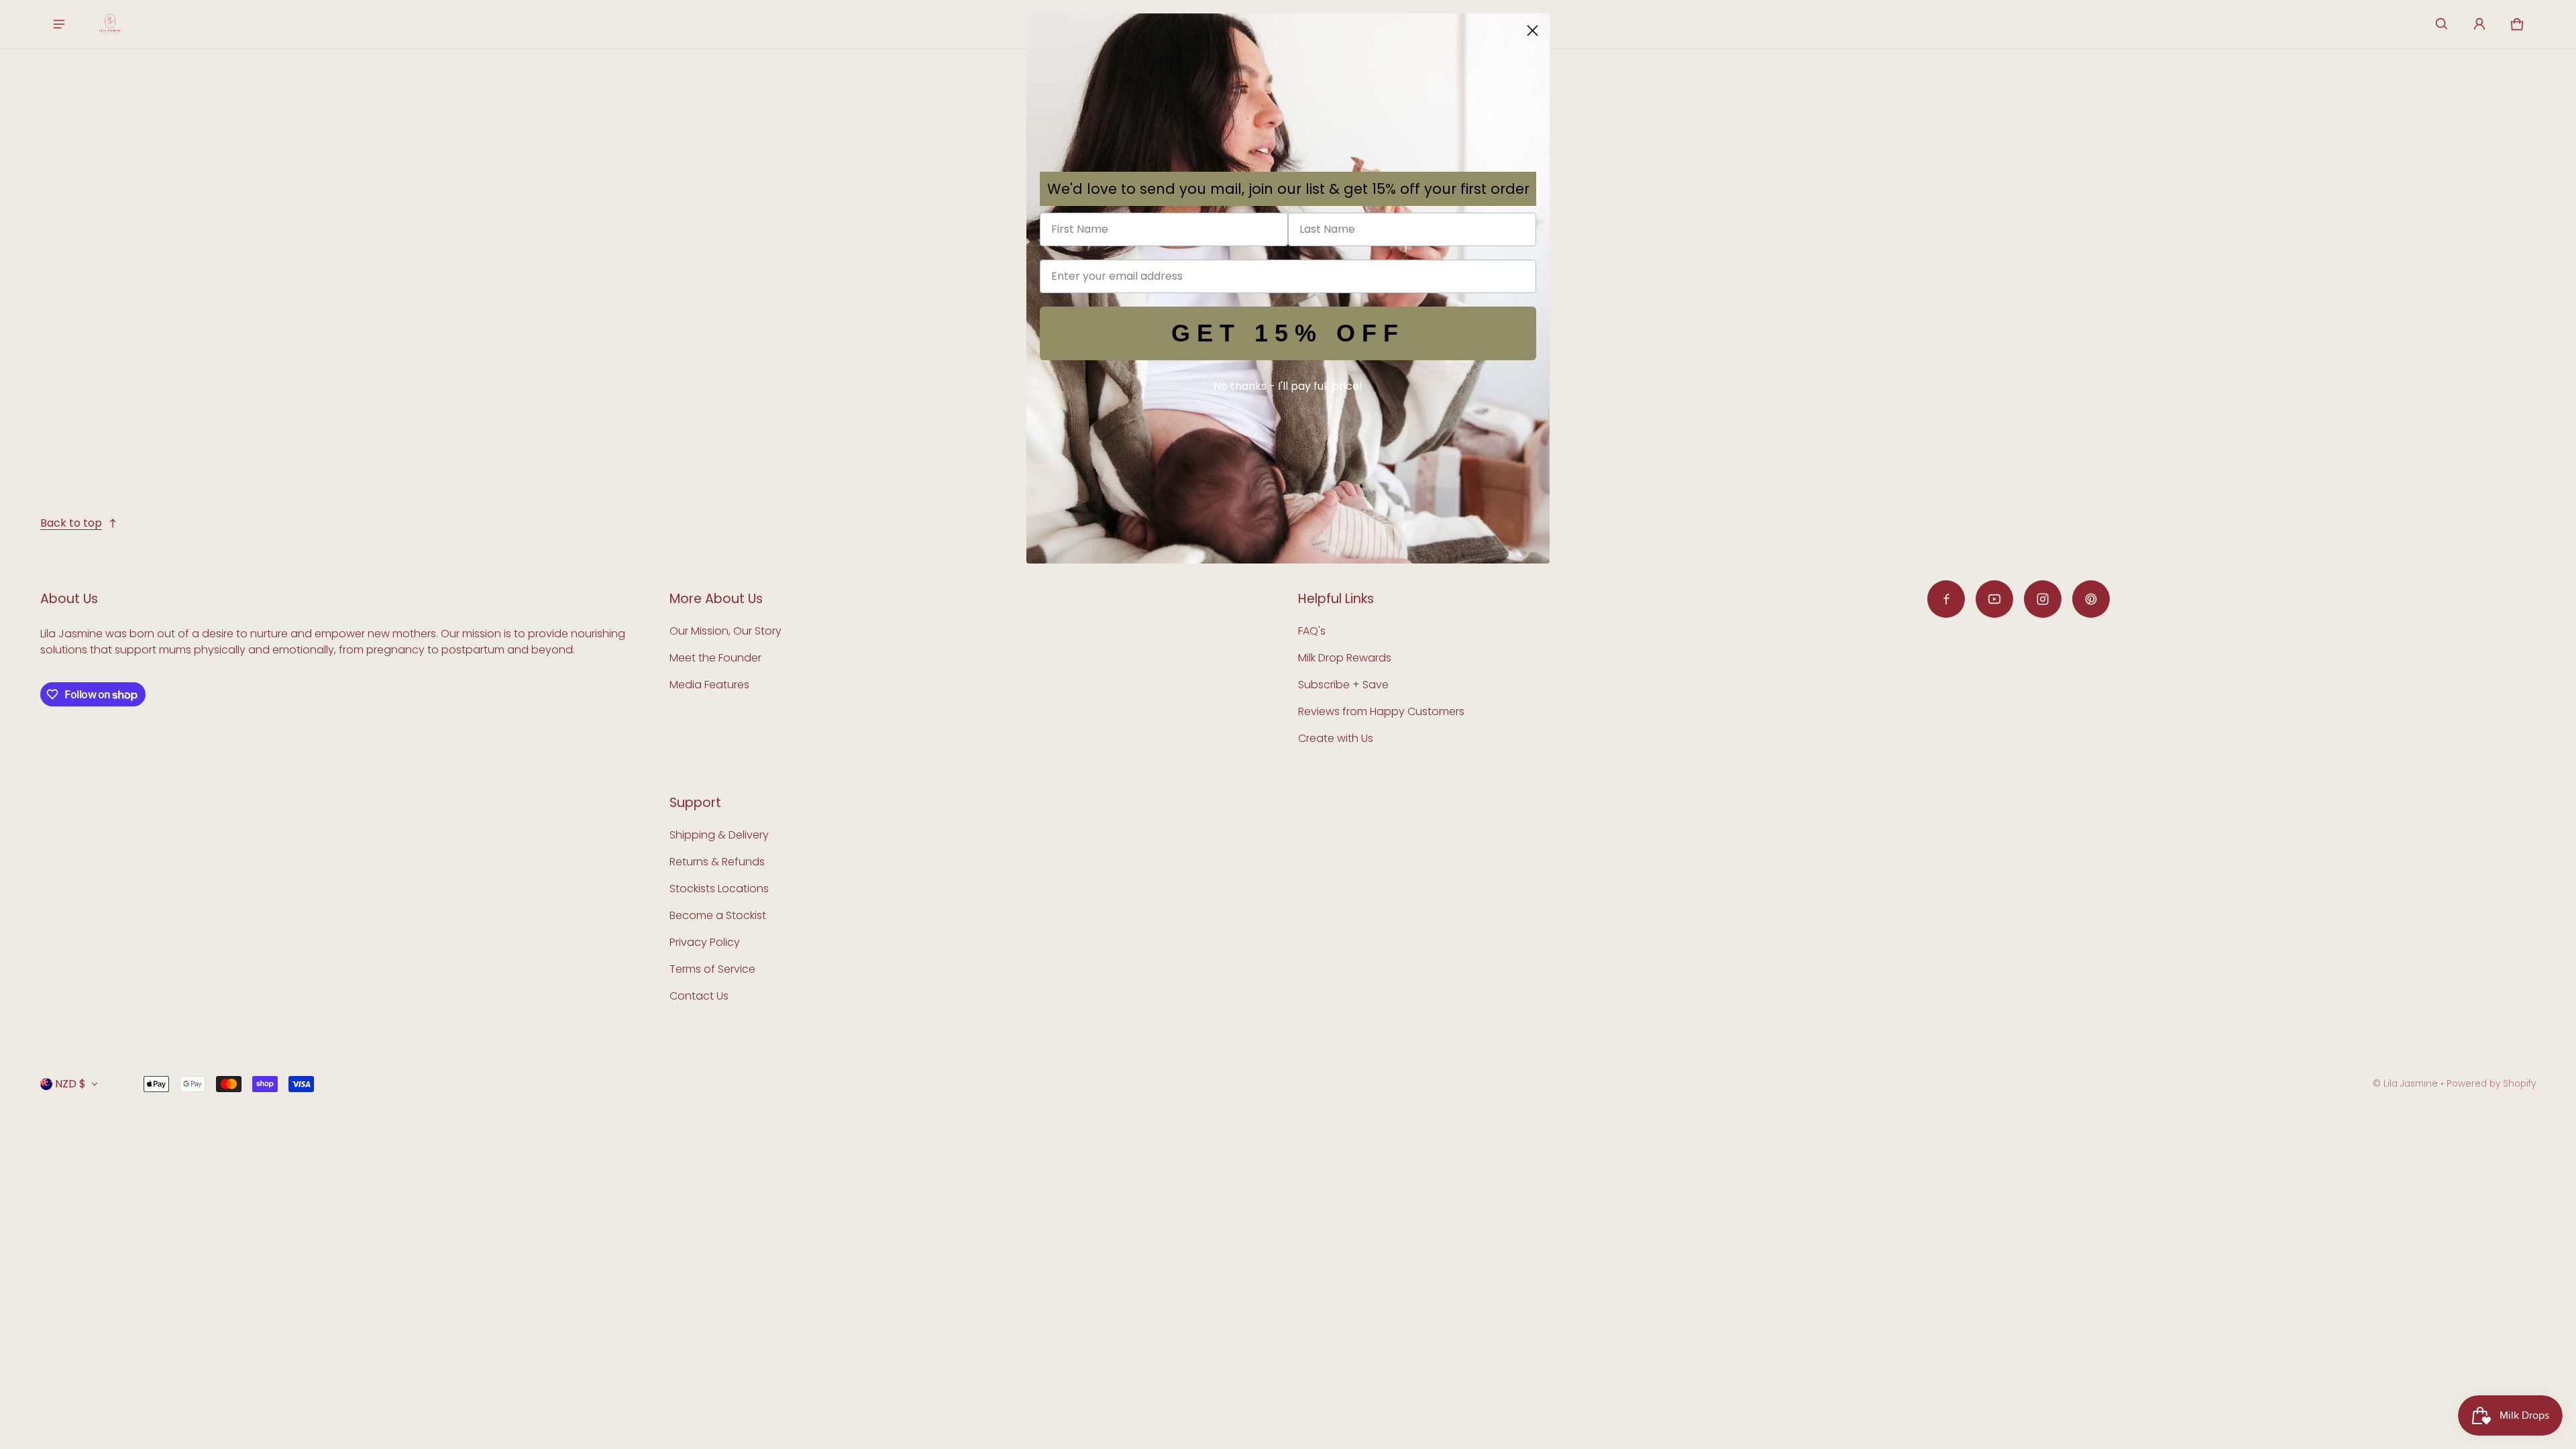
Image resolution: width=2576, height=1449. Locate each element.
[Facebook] (1946, 599)
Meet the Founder (715, 658)
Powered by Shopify (2491, 1084)
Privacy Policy (705, 942)
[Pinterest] (2091, 599)
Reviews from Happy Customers (1381, 711)
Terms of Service (712, 969)
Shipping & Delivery (719, 835)
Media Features (709, 685)
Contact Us (699, 996)
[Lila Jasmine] (110, 24)
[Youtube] (1994, 599)
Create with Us (1336, 738)
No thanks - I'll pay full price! (1288, 386)
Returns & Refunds (717, 862)
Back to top (71, 523)
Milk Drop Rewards (1345, 658)
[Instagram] (2043, 599)
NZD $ (70, 1084)
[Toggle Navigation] (59, 24)
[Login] (2479, 24)
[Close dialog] (1533, 31)
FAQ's (1312, 631)
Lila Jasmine (2411, 1084)
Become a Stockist (718, 915)
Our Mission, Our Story (726, 631)
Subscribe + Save (1343, 685)
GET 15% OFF (1288, 333)
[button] (2442, 24)
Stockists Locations (719, 889)
